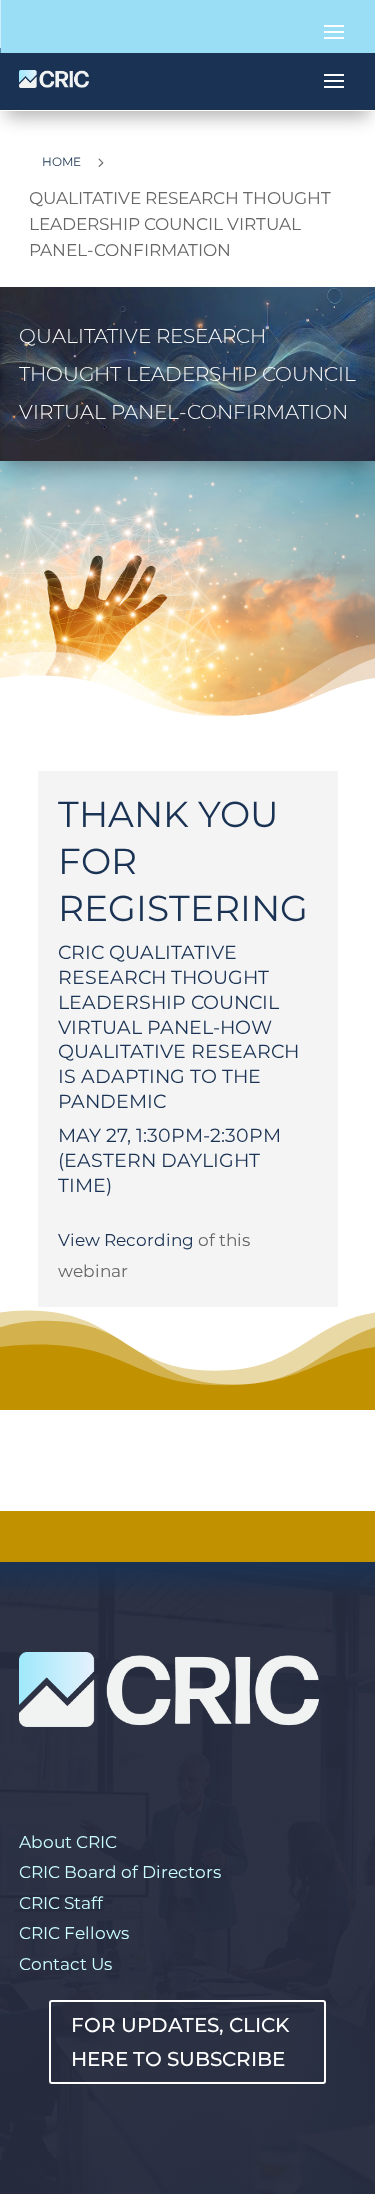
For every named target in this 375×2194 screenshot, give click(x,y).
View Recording (126, 1240)
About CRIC (68, 1842)
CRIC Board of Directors (120, 1872)
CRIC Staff (61, 1903)
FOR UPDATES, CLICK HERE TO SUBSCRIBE (180, 2042)
